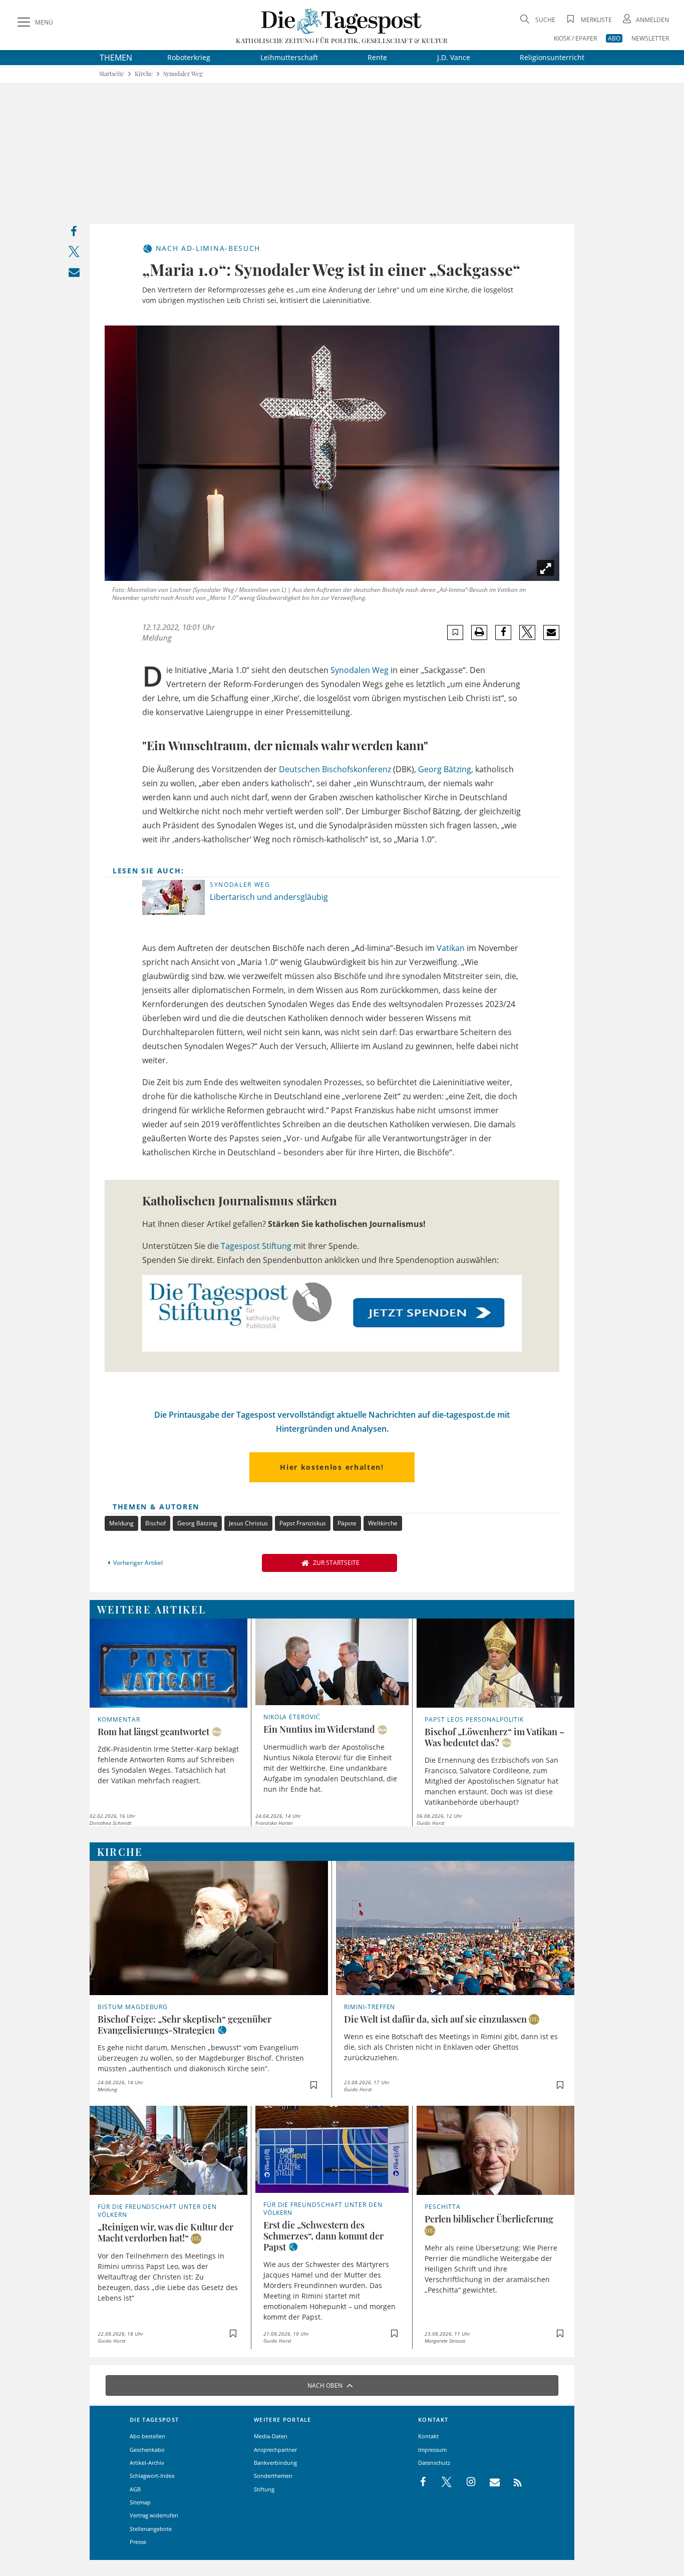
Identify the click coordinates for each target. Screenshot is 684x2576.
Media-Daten (271, 2436)
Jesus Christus (248, 1523)
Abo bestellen (147, 2436)
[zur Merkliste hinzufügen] (455, 632)
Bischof (155, 1523)
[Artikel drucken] (479, 632)
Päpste (347, 1523)
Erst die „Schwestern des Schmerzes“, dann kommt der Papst (323, 2236)
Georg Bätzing (445, 769)
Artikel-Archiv (147, 2463)
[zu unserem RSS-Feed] (512, 2482)
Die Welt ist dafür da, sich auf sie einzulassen (435, 2019)
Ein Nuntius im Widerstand (319, 1729)
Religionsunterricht (552, 57)
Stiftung (264, 2489)
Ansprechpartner (275, 2450)
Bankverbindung (275, 2463)
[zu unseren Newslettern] (490, 2482)
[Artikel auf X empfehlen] (528, 632)
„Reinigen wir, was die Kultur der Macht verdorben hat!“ (165, 2232)
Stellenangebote (151, 2529)
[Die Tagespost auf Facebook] (424, 2482)
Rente (377, 57)
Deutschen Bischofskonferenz (335, 769)
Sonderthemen (273, 2476)
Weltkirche (383, 1523)
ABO (614, 38)
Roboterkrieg (189, 57)
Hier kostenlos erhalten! (332, 1467)
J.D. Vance (454, 57)
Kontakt (428, 2436)
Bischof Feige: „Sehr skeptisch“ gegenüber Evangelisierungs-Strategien (185, 2025)
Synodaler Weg (183, 74)
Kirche (144, 74)
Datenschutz (434, 2463)
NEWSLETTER (650, 38)
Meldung (121, 1523)
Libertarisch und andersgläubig (269, 897)
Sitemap (140, 2502)
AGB (135, 2489)
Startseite (112, 74)
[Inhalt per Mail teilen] (74, 274)
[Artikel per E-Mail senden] (551, 632)
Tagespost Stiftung (256, 1246)
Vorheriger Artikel (138, 1563)
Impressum (432, 2450)
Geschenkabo (147, 2450)
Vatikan (451, 948)
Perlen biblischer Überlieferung (489, 2219)
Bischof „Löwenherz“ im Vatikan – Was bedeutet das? (495, 1737)
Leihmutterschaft (289, 57)
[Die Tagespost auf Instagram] (466, 2482)
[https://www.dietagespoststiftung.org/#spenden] (332, 1313)
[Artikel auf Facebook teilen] (503, 632)
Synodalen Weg (360, 670)
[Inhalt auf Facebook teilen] (74, 234)
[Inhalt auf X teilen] (74, 254)
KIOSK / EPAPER (575, 38)
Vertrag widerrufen (154, 2515)
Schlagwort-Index (152, 2476)
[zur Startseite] (342, 21)
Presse (138, 2542)
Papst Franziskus (303, 1523)
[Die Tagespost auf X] (442, 2482)
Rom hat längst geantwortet (153, 1732)
